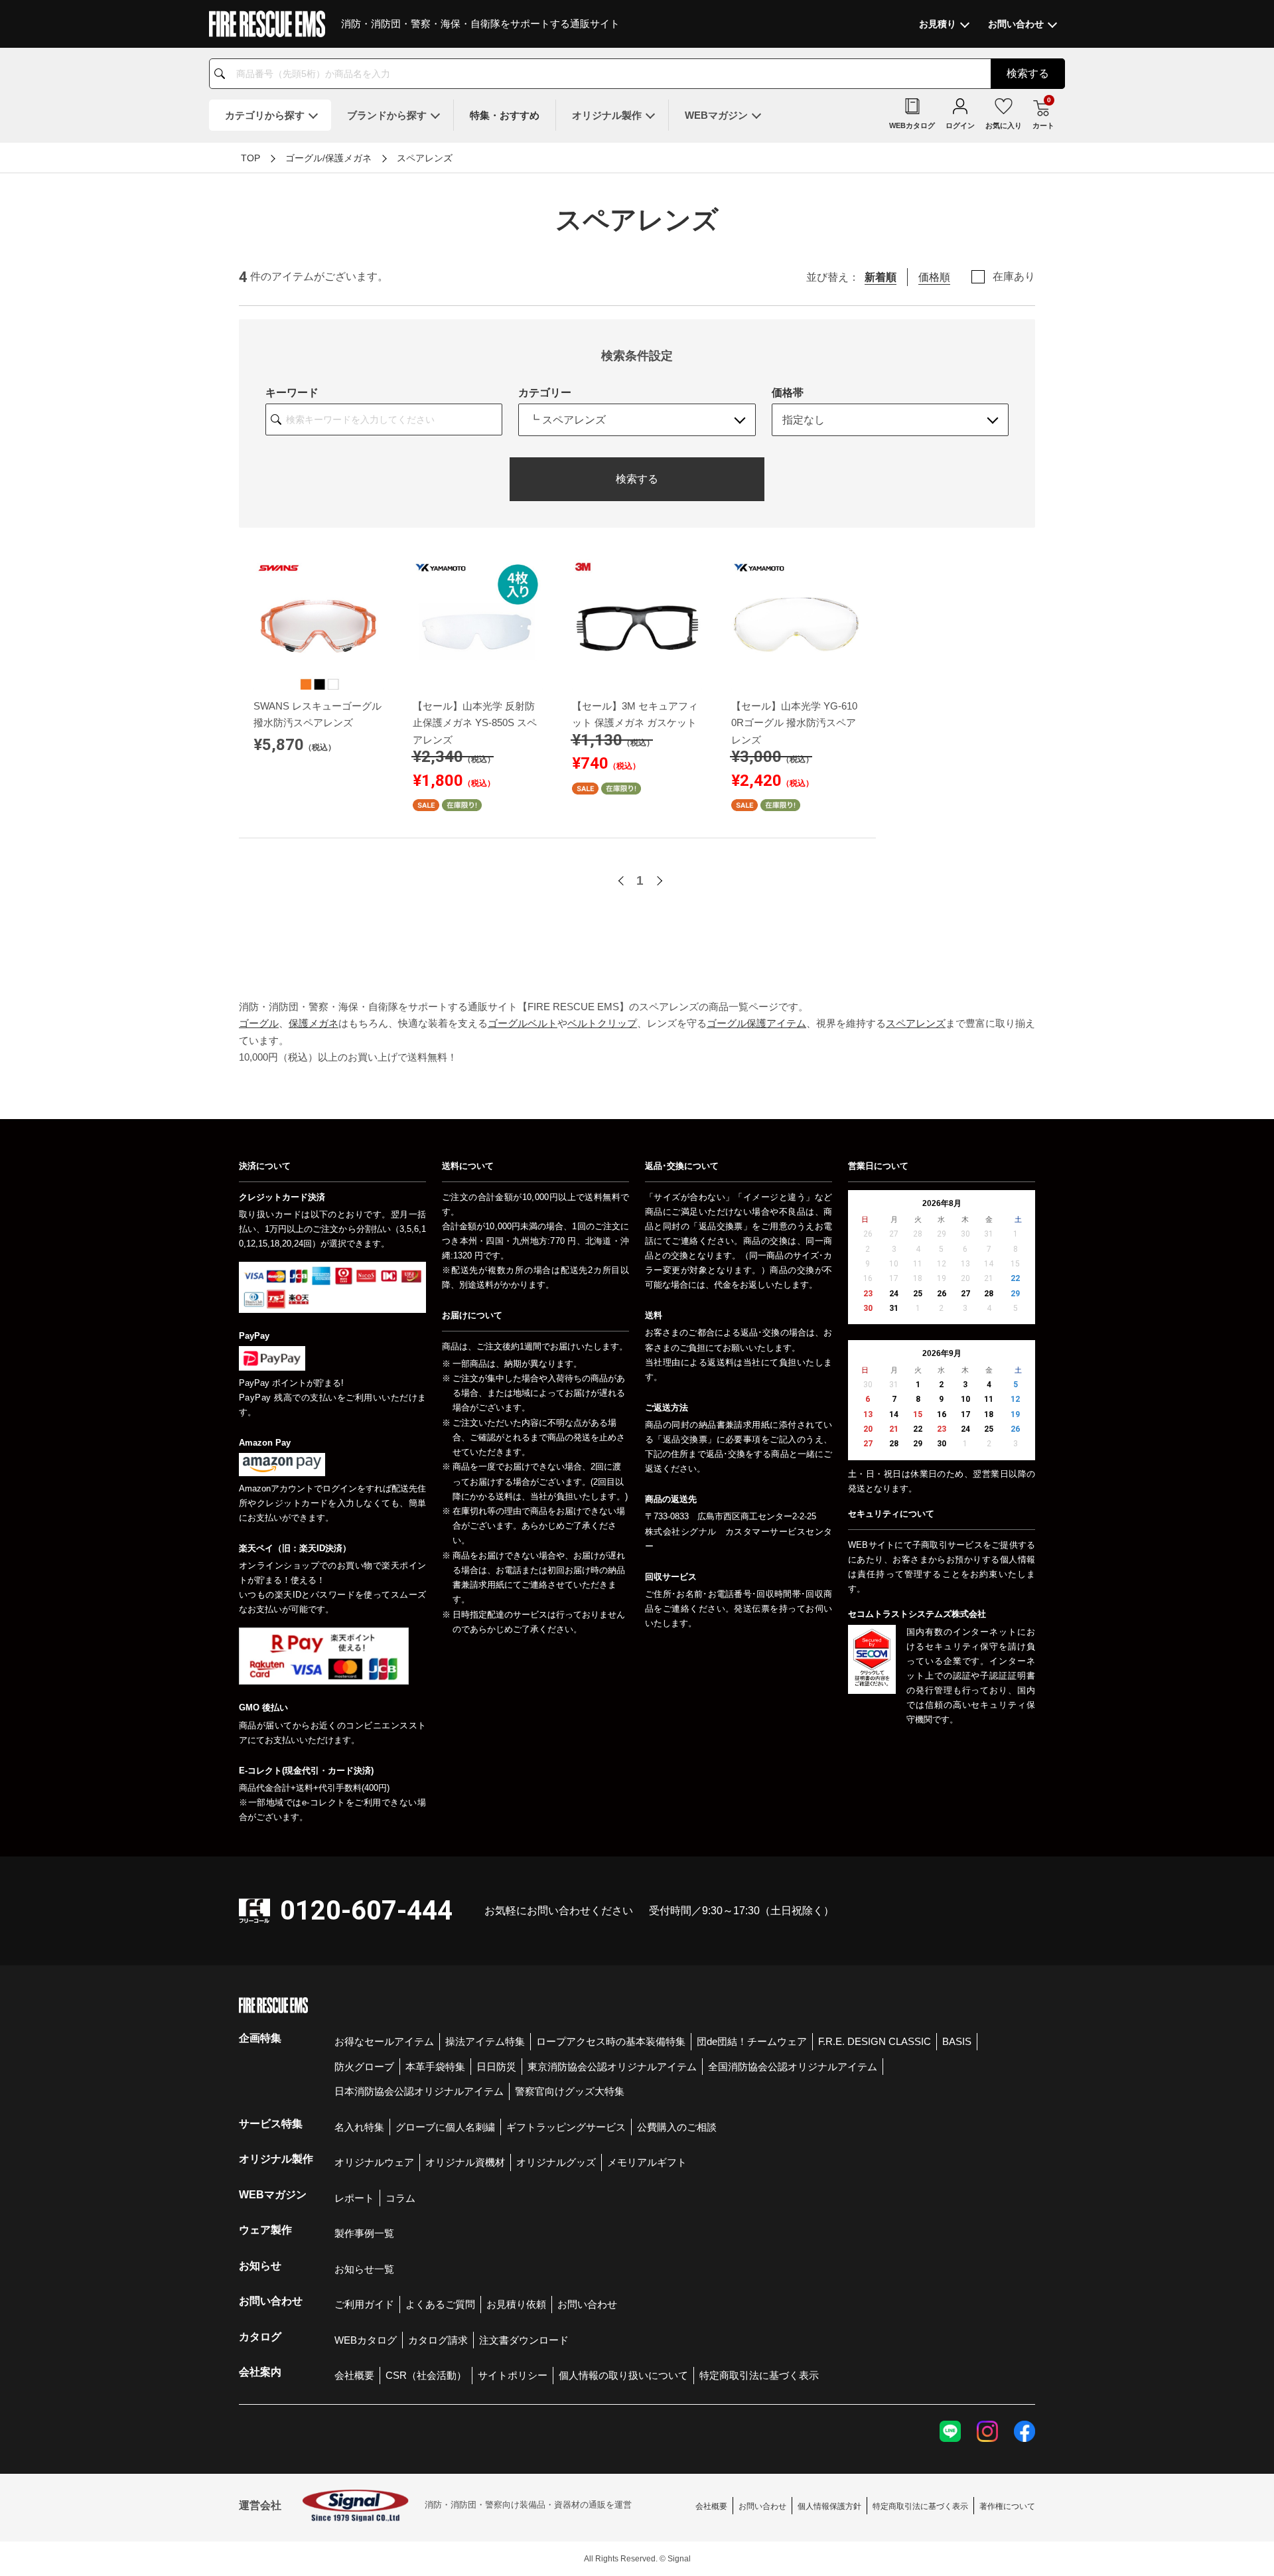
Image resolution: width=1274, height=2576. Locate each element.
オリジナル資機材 (465, 2162)
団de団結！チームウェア (752, 2041)
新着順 (881, 277)
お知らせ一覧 (364, 2269)
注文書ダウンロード (524, 2340)
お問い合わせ (587, 2304)
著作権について (1007, 2506)
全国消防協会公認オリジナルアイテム (793, 2067)
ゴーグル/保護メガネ (328, 158)
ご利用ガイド (364, 2304)
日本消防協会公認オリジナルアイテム (419, 2091)
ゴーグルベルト (523, 1023)
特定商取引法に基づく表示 (759, 2375)
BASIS (957, 2041)
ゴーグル (259, 1023)
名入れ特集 (359, 2127)
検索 (1028, 73)
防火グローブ (364, 2067)
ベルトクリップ (602, 1023)
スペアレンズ (425, 158)
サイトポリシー (513, 2375)
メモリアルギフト (647, 2162)
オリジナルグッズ (556, 2162)
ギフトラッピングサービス (566, 2127)
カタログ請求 (438, 2340)
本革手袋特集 (435, 2067)
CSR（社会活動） (426, 2375)
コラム (400, 2198)
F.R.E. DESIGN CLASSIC (875, 2041)
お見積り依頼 (516, 2304)
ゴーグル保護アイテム (756, 1023)
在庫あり (1014, 277)
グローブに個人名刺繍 (445, 2127)
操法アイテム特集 (485, 2041)
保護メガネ (314, 1023)
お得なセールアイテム (384, 2041)
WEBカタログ (366, 2340)
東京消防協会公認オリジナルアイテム (612, 2067)
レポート (354, 2198)
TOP (250, 158)
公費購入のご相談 (677, 2127)
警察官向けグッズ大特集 (570, 2091)
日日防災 (496, 2067)
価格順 (934, 277)
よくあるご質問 (440, 2304)
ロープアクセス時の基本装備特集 (611, 2041)
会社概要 (354, 2375)
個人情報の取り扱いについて (623, 2375)
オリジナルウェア (374, 2162)
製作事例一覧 (364, 2233)
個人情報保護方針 (829, 2506)
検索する (637, 479)
